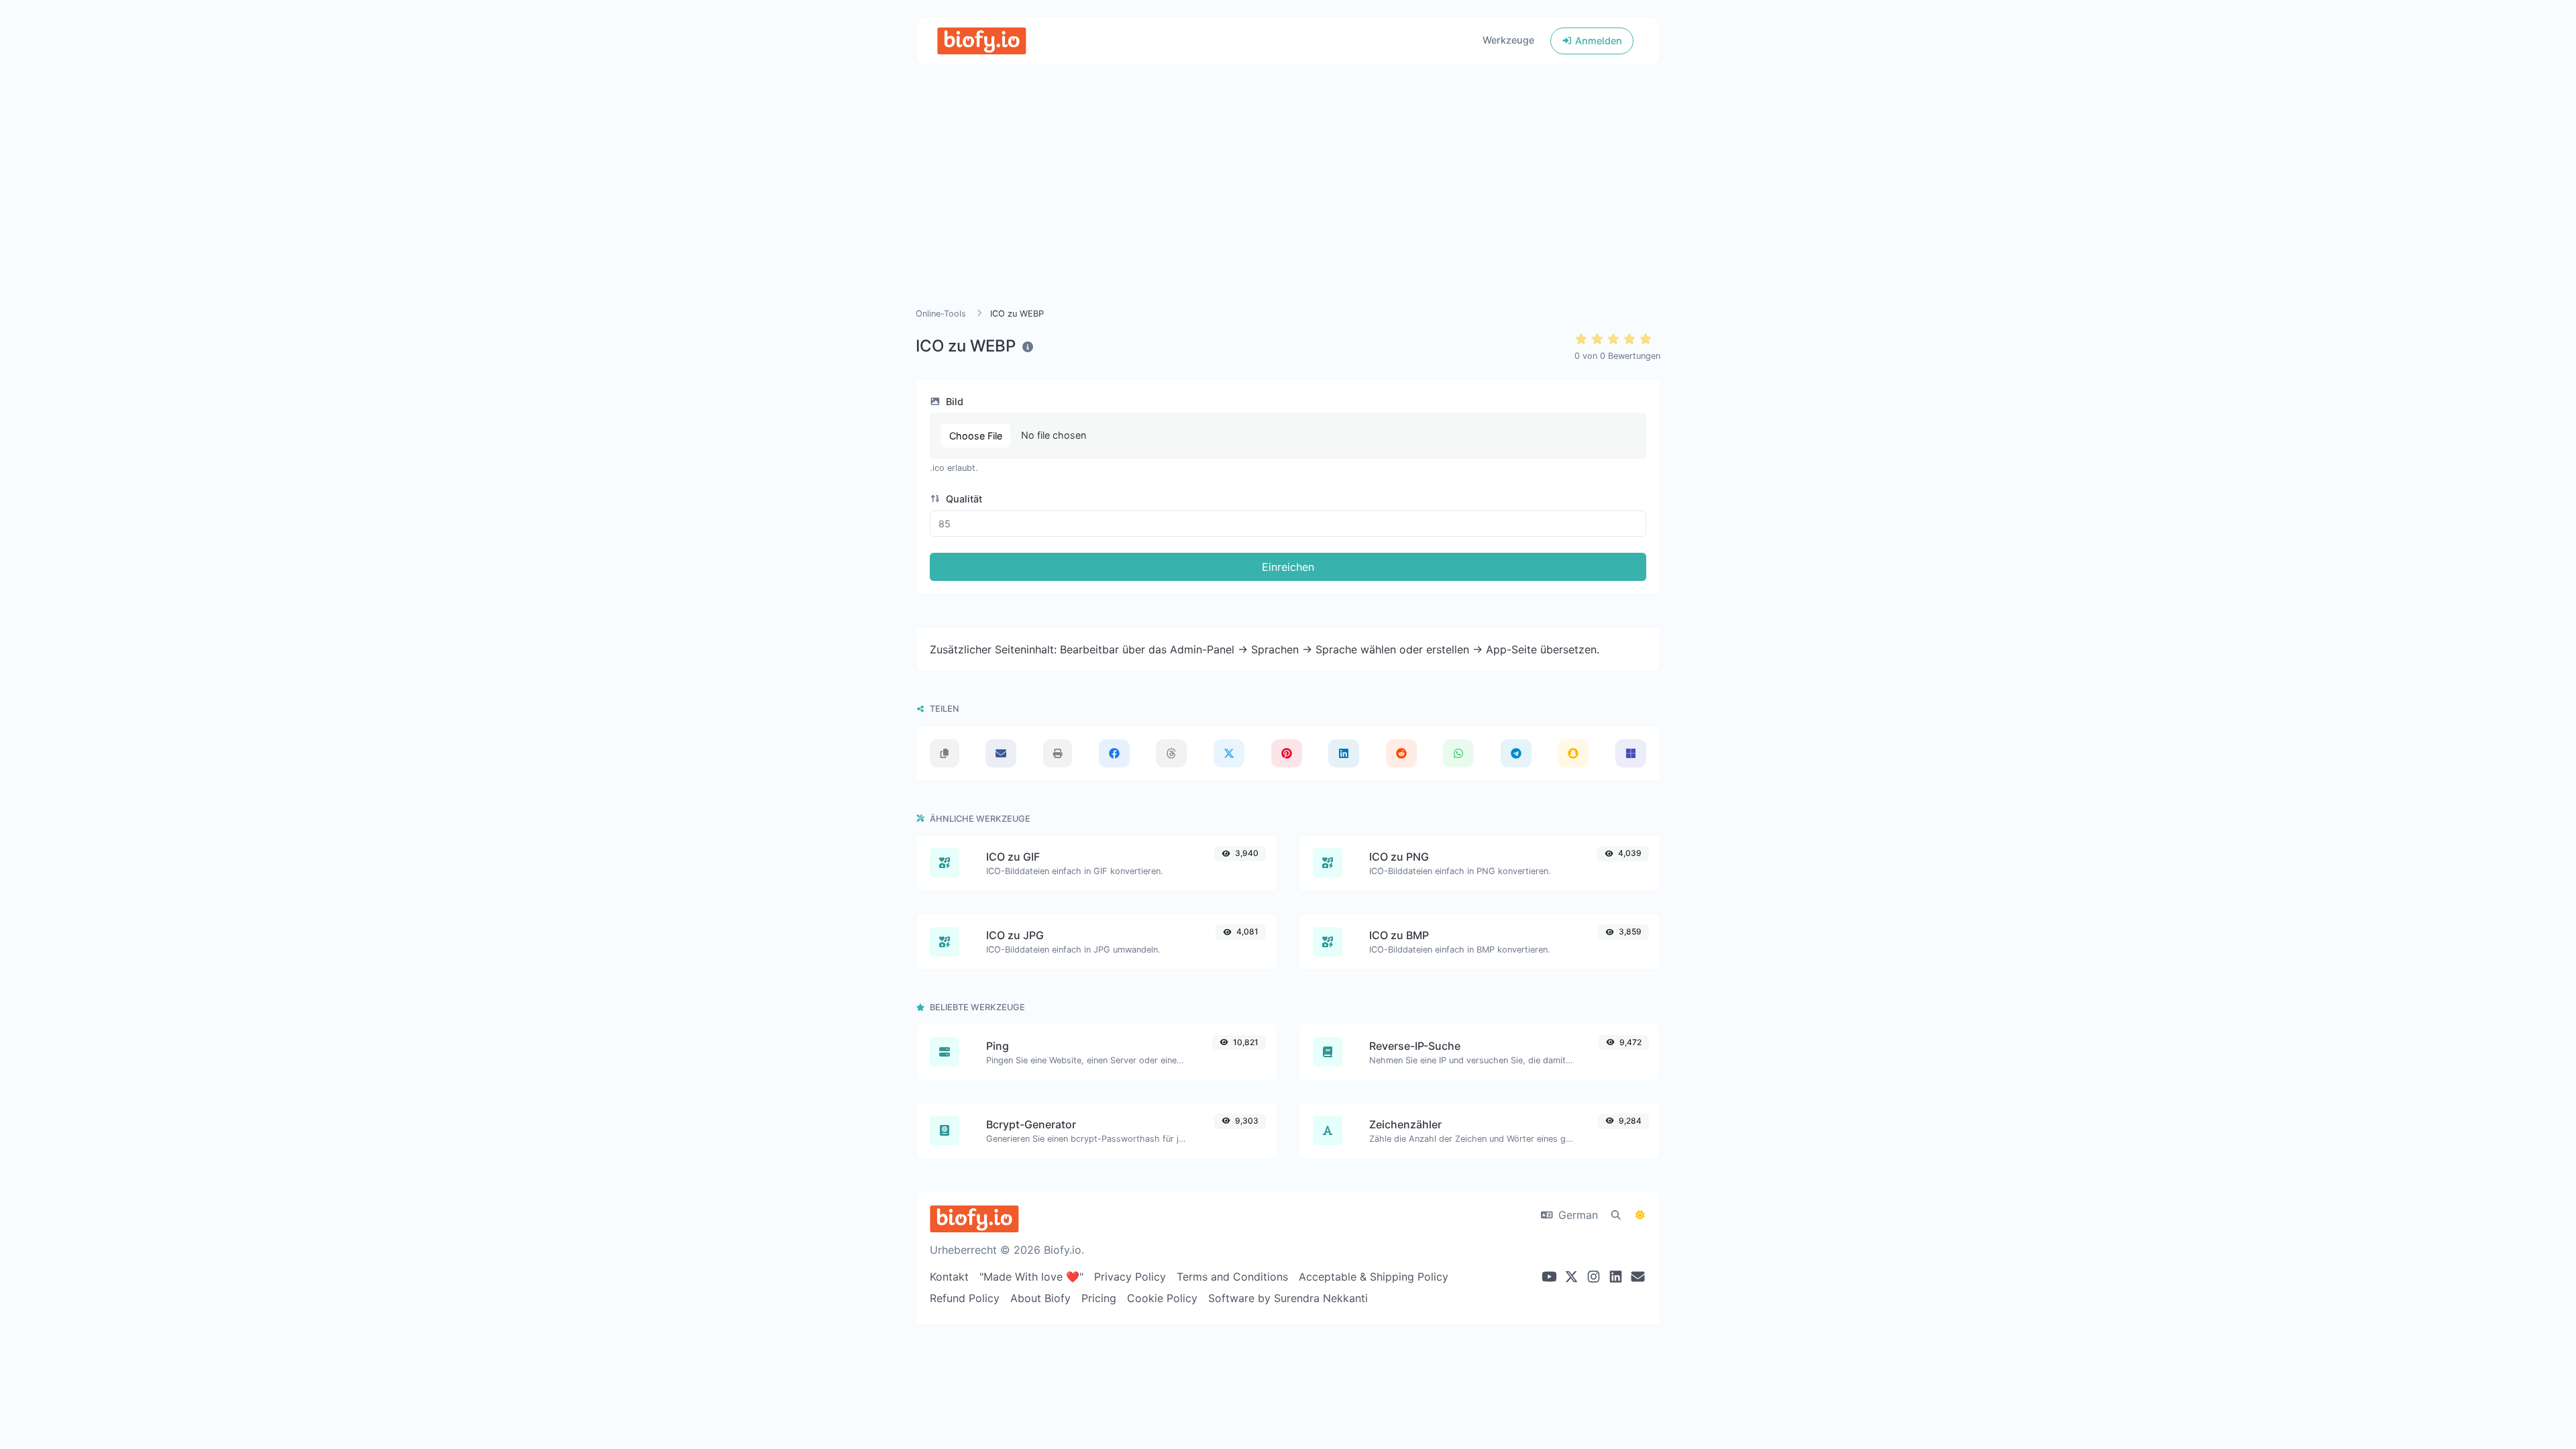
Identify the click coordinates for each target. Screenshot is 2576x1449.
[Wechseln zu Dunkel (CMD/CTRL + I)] (1640, 1215)
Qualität (963, 499)
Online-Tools (941, 314)
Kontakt (949, 1277)
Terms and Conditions (1232, 1277)
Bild (953, 401)
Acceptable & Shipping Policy (1374, 1277)
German (1576, 1215)
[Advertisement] (1288, 203)
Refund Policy (965, 1298)
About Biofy (1040, 1298)
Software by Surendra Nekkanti (1288, 1298)
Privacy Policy (1130, 1277)
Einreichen (1288, 567)
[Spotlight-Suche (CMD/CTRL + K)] (1616, 1215)
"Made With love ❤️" (1031, 1277)
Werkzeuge (1508, 40)
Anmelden (1597, 41)
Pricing (1099, 1298)
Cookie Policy (1162, 1298)
